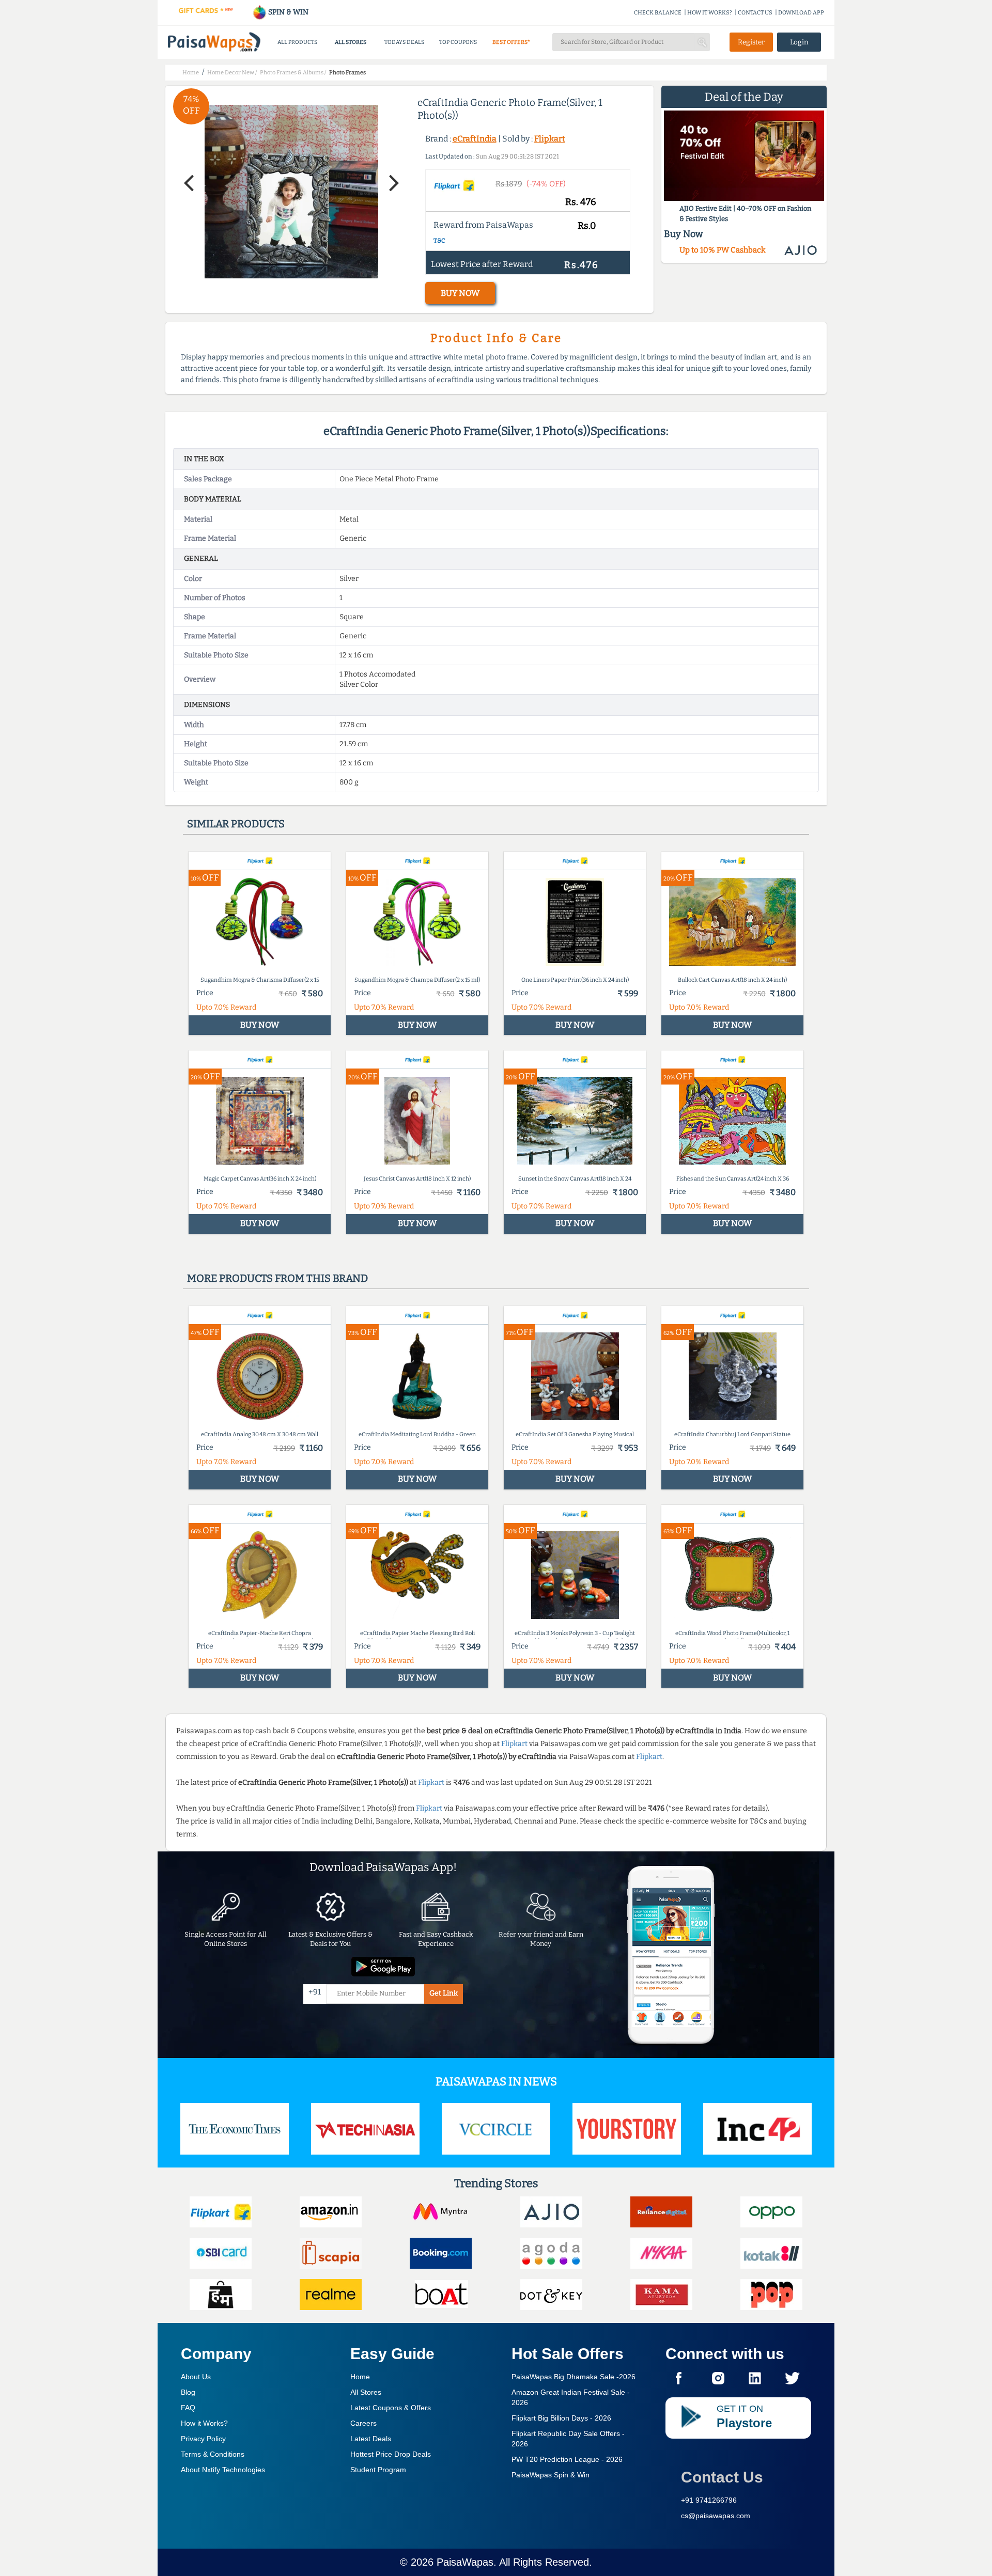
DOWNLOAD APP (801, 13)
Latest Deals (371, 2439)
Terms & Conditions (213, 2454)
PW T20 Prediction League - (567, 2459)
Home (360, 2377)
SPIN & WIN (288, 12)
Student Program (378, 2470)
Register (751, 42)
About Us (196, 2377)
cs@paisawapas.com (716, 2516)
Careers (363, 2423)
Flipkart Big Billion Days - (561, 2418)
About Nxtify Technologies (223, 2470)
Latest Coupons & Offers (391, 2408)
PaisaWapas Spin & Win (551, 2475)
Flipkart (550, 139)
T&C (439, 241)
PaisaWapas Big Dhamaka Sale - (574, 2377)
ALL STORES (351, 42)
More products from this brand (277, 1278)
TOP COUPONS (458, 42)
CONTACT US (755, 13)
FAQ (188, 2408)
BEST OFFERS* (511, 42)
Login (799, 42)
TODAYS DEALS (404, 42)
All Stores (366, 2392)
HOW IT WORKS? (710, 13)
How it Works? (204, 2423)
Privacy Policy (203, 2439)
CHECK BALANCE (658, 13)
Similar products (236, 824)
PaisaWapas (465, 2562)
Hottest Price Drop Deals (391, 2454)
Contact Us (722, 2477)
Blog (188, 2392)
